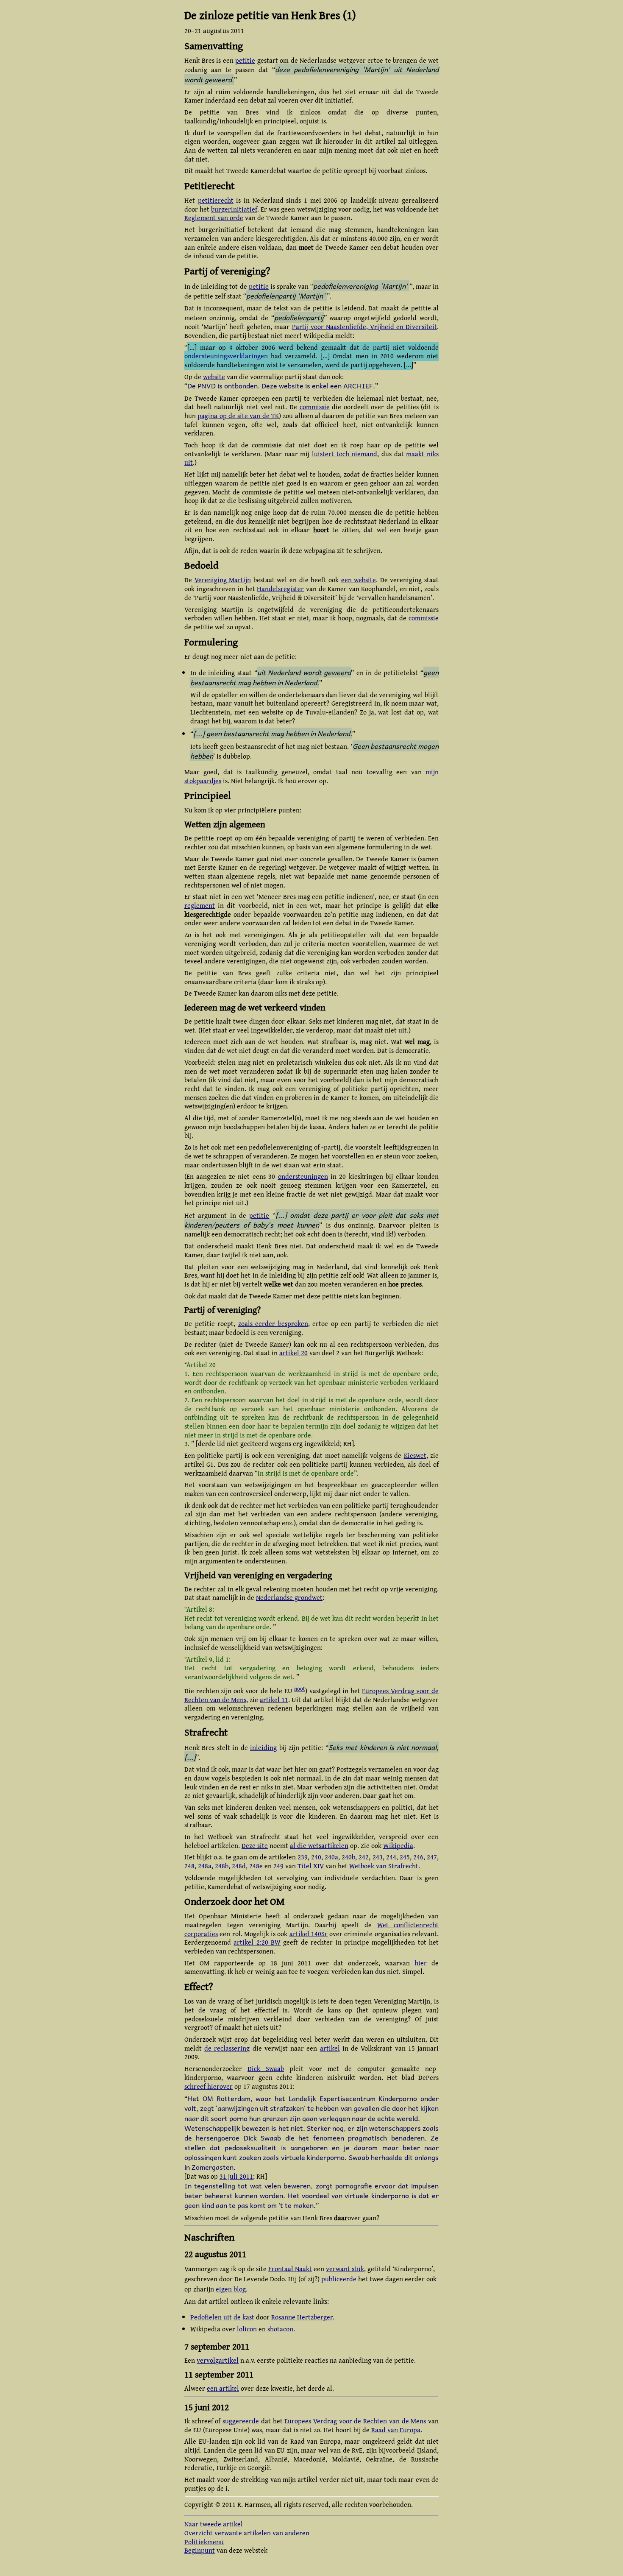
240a (331, 1857)
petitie (245, 60)
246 (418, 1857)
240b (348, 1857)
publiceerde (339, 2279)
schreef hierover (209, 2086)
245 (405, 1857)
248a (205, 1866)
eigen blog (231, 2289)
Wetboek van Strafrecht (384, 1866)
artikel (330, 2048)
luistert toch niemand (345, 454)
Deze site (255, 1845)
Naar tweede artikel (214, 2524)
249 (278, 1866)
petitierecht (216, 200)
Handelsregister (280, 589)
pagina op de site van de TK (238, 416)
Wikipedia (398, 1845)
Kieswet (415, 1455)
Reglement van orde (214, 218)
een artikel (223, 2388)
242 (364, 1857)
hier (421, 1963)
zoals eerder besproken (273, 1323)
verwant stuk (345, 2269)
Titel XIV (311, 1866)
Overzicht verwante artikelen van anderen (247, 2533)
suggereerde (241, 2421)
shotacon (280, 2329)
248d (239, 1866)
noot (300, 1688)
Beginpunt (200, 2550)
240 (316, 1857)
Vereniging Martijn (223, 580)
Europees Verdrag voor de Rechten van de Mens (355, 2421)
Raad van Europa (396, 2430)
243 (378, 1857)
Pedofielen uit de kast (222, 2317)
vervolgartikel (218, 2360)
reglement (200, 905)
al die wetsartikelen (319, 1845)
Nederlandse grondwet (289, 1597)
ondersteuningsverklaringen (226, 356)
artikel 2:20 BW (257, 1942)
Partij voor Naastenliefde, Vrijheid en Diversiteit (365, 327)
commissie (315, 407)
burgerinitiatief (234, 209)
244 (391, 1857)
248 (189, 1866)
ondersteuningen (303, 1176)
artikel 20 (293, 1353)
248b (222, 1866)
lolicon (247, 2329)
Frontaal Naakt (290, 2269)
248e (256, 1866)
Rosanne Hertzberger (302, 2317)
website (214, 377)
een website (359, 580)
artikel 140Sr (309, 1934)
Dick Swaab (266, 2068)
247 (432, 1857)
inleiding (263, 1747)
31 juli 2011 (236, 2176)
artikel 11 (274, 1700)
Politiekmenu (204, 2542)
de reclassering (227, 2048)
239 (303, 1857)
